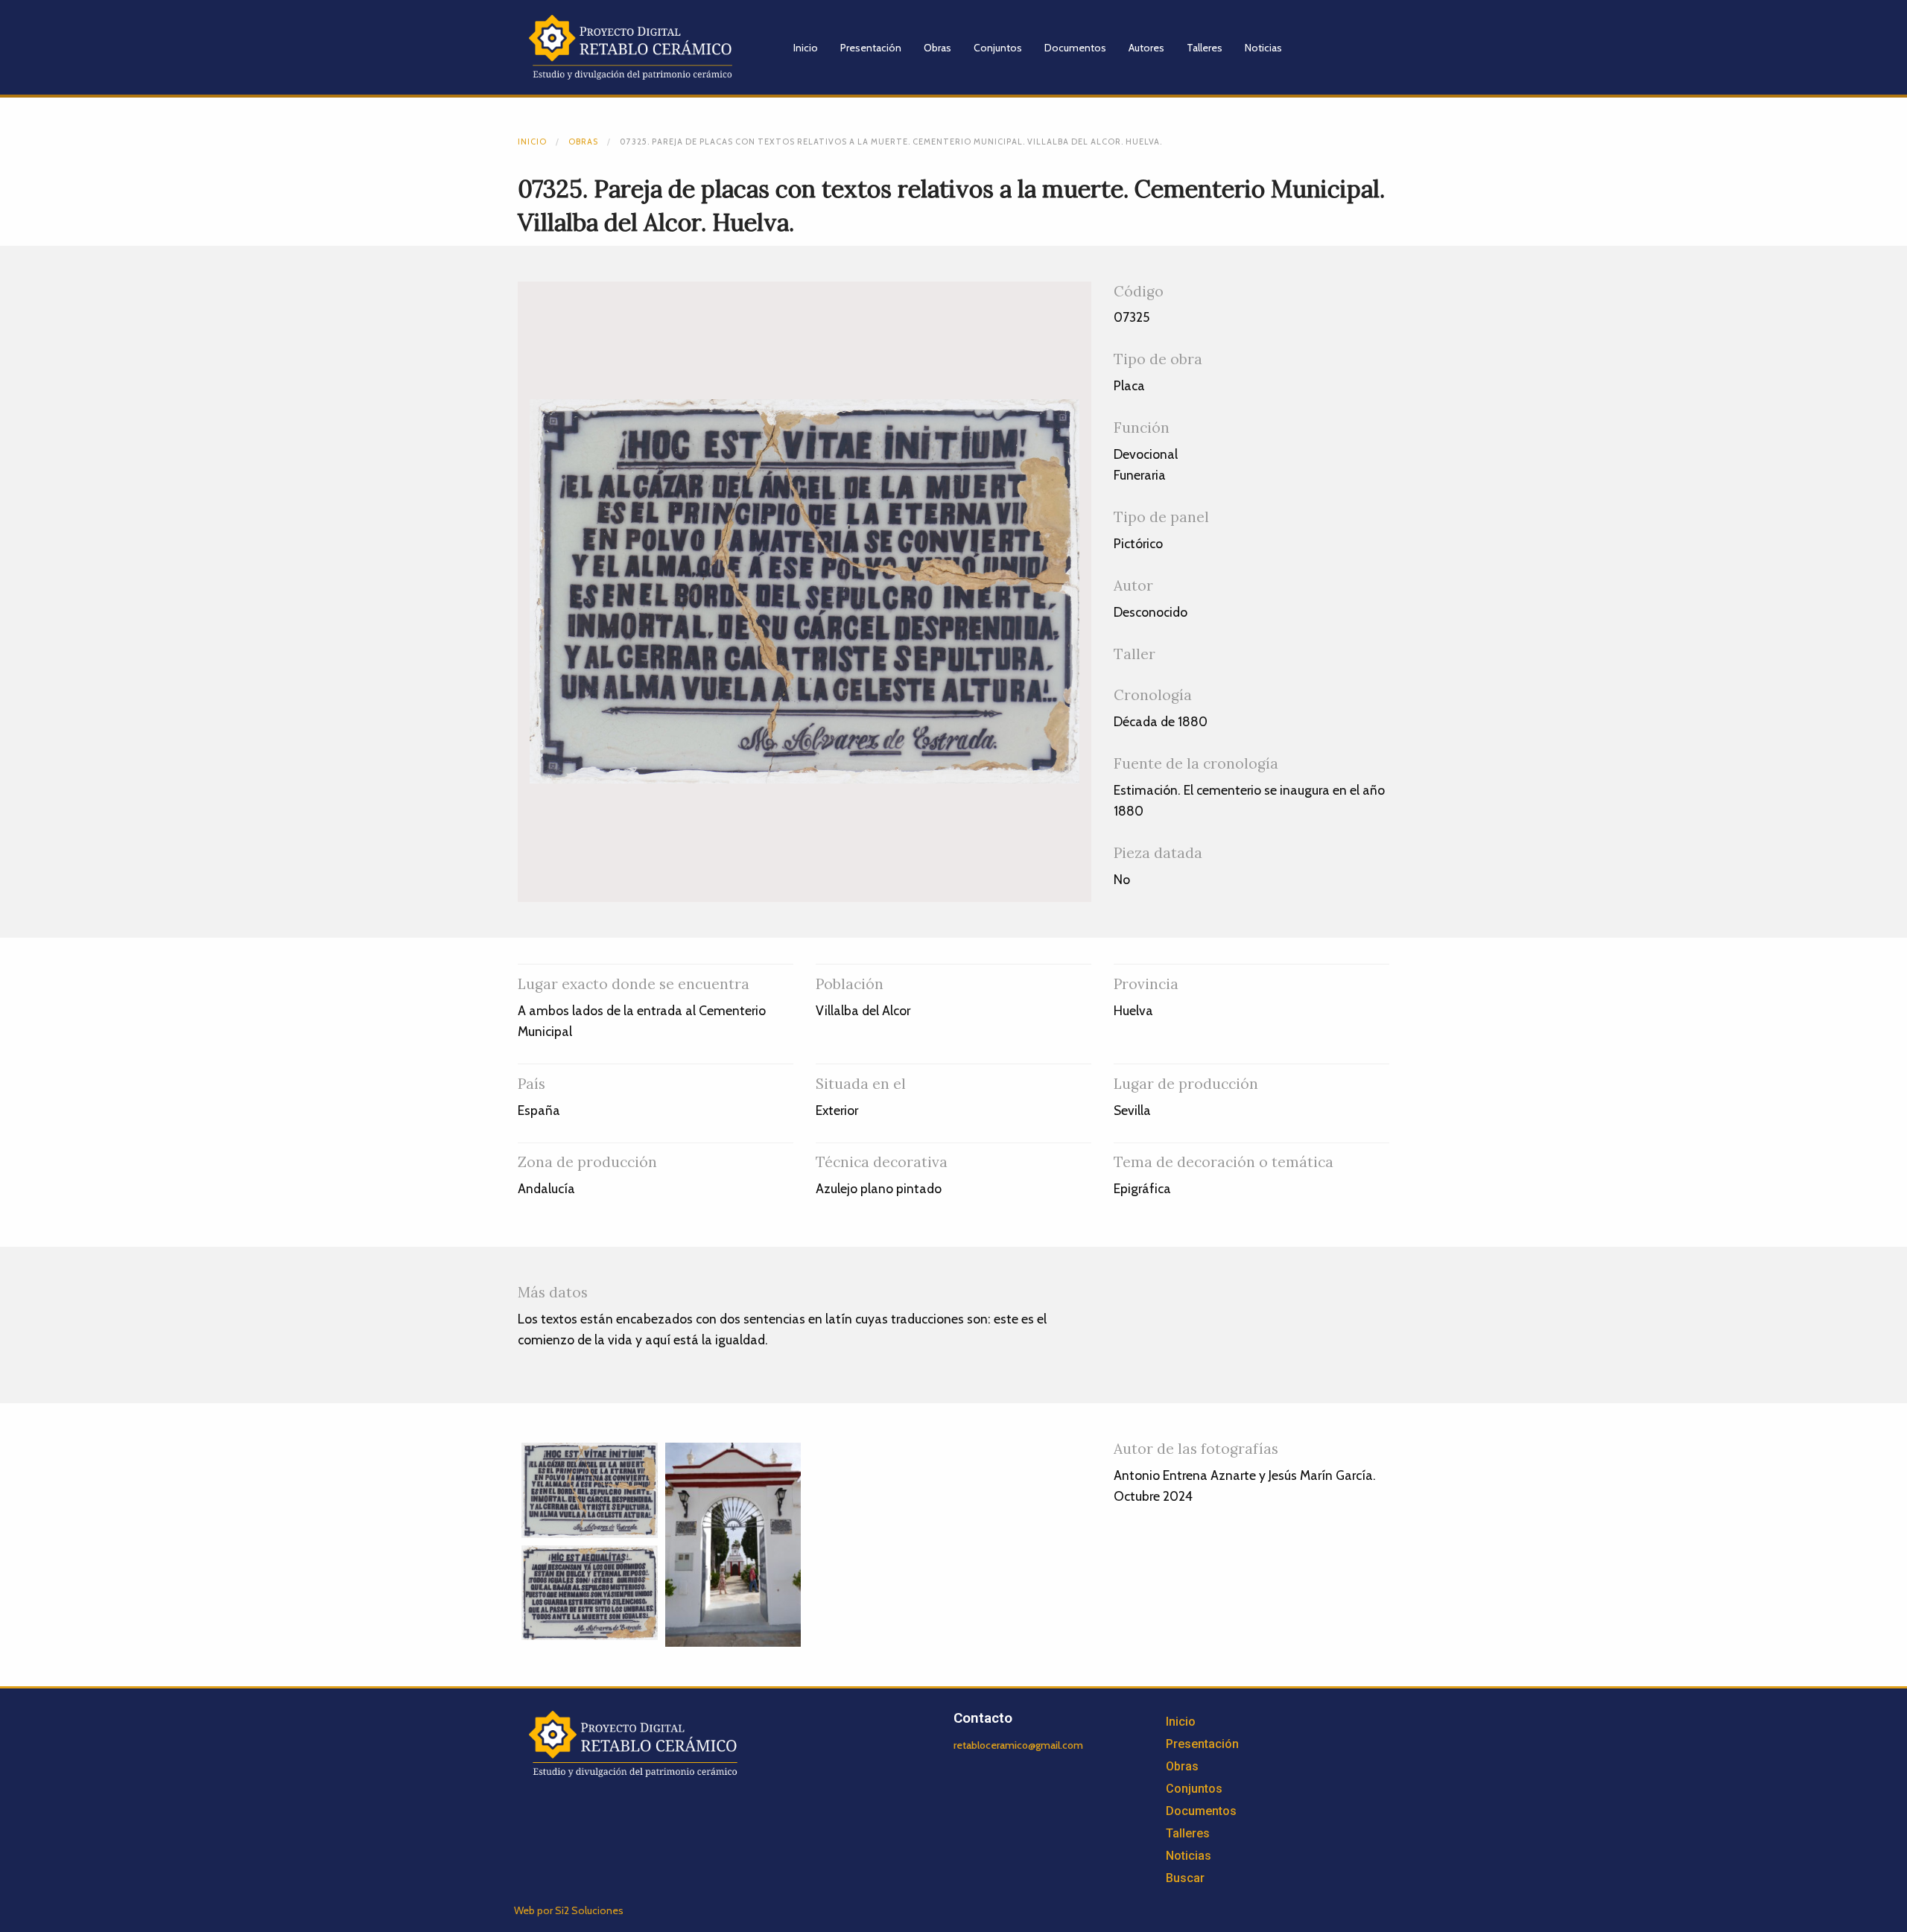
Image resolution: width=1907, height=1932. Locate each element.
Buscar (1185, 1878)
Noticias (1263, 48)
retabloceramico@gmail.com (1018, 1745)
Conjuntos (998, 48)
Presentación (871, 48)
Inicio (806, 48)
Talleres (1205, 48)
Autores (1146, 48)
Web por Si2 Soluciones (569, 1910)
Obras (937, 48)
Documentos (1075, 48)
